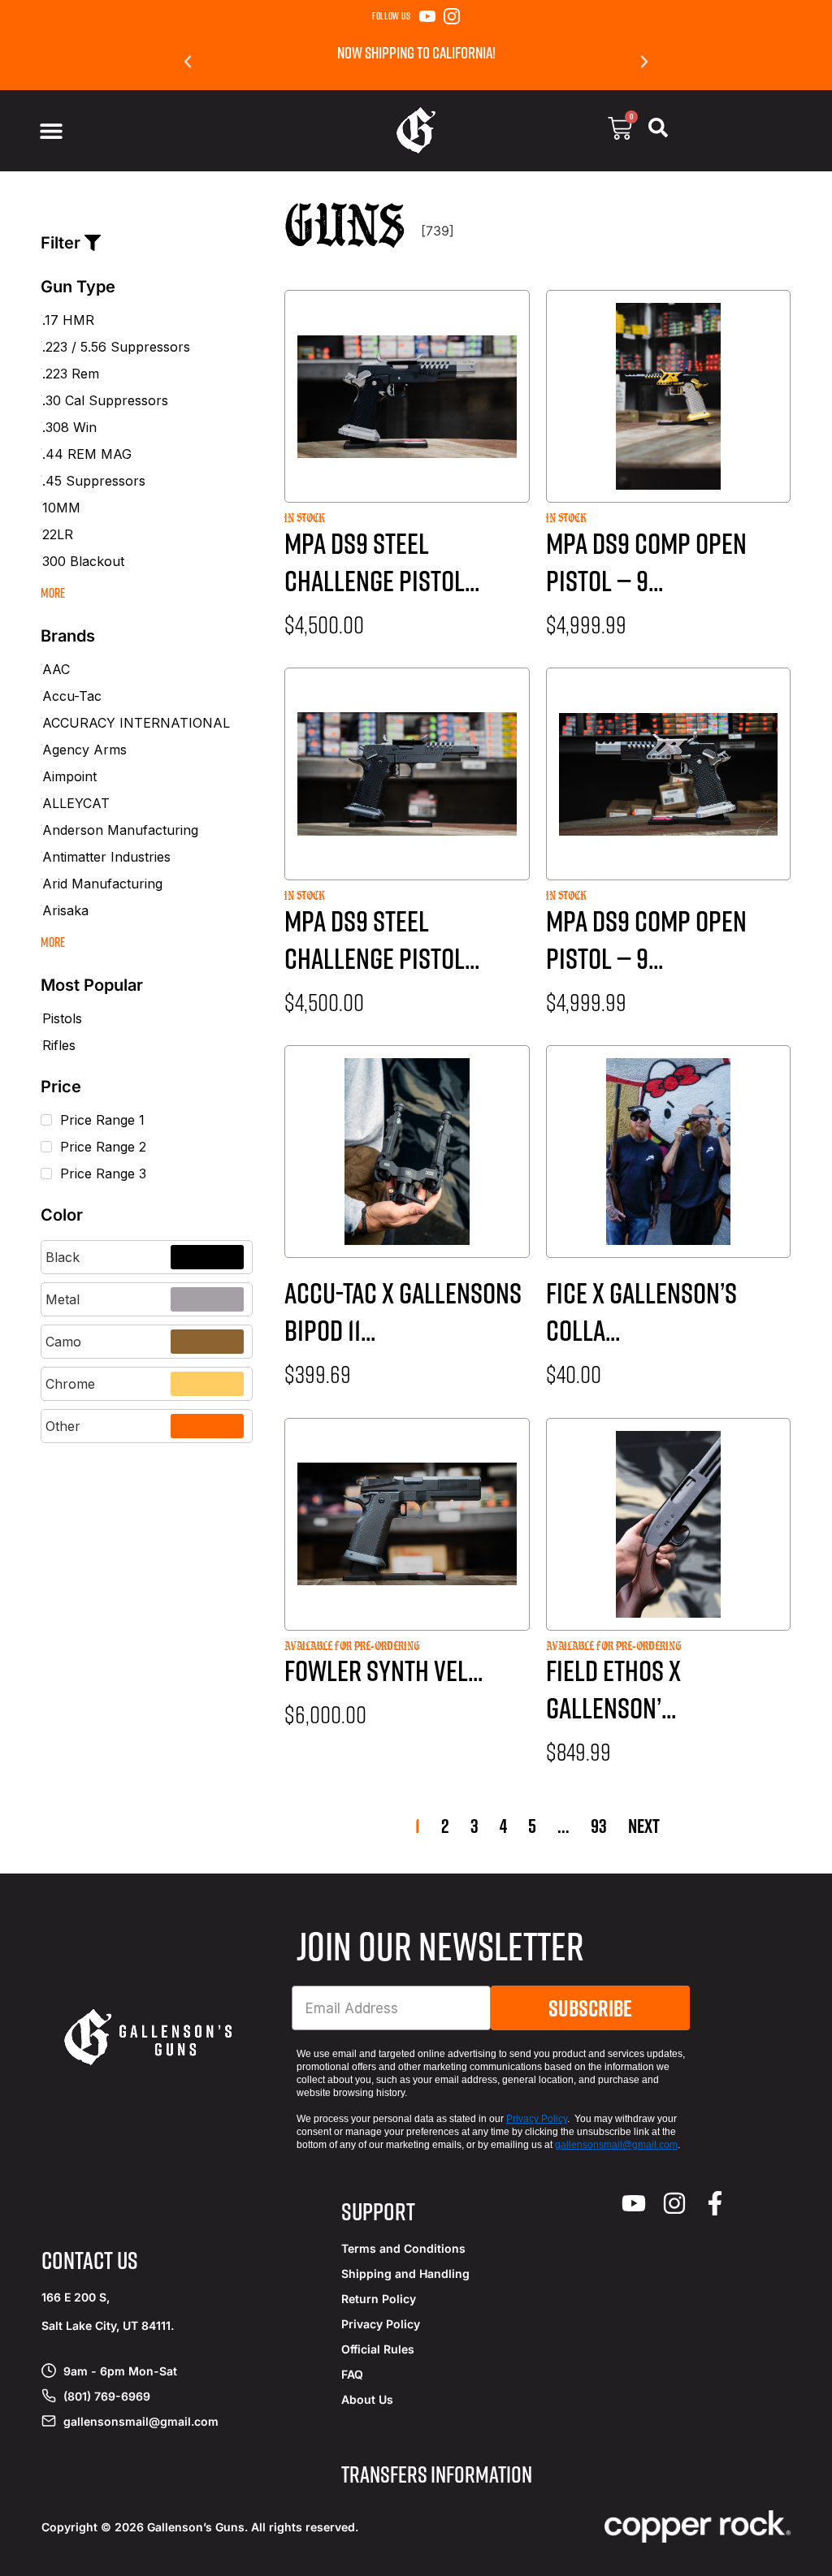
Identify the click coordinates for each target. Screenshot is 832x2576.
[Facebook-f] (715, 2203)
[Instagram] (452, 16)
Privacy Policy (537, 2119)
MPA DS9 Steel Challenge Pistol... (382, 562)
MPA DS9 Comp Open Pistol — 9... (646, 562)
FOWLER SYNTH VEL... (383, 1670)
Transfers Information (437, 2474)
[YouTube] (427, 16)
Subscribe (590, 2008)
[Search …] (658, 131)
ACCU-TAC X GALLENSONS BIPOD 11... (403, 1311)
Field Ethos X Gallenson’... (613, 1689)
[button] (188, 62)
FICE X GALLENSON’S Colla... (641, 1311)
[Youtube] (634, 2203)
